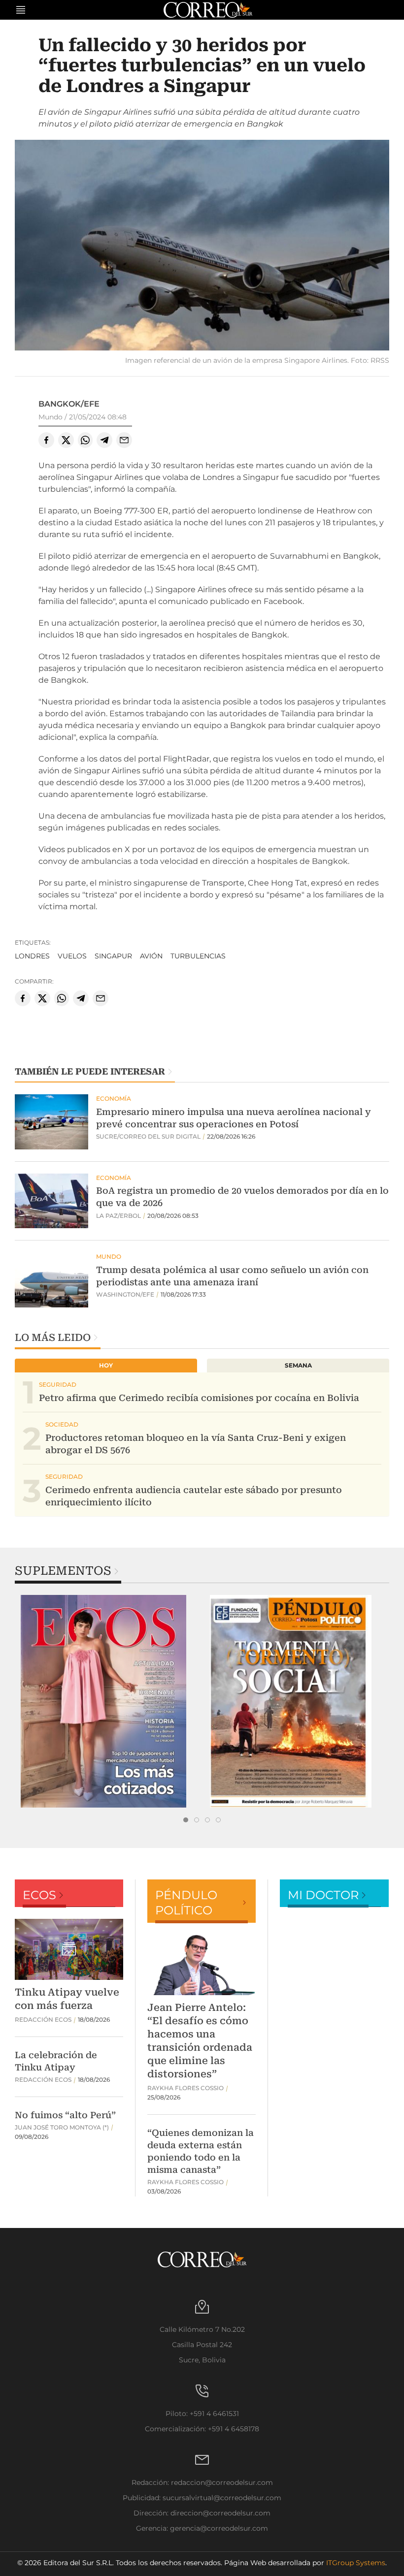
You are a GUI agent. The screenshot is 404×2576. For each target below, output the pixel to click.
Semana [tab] (298, 1365)
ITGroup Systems (356, 2563)
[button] (202, 246)
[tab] (186, 1820)
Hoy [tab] (106, 1365)
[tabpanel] (108, 1701)
